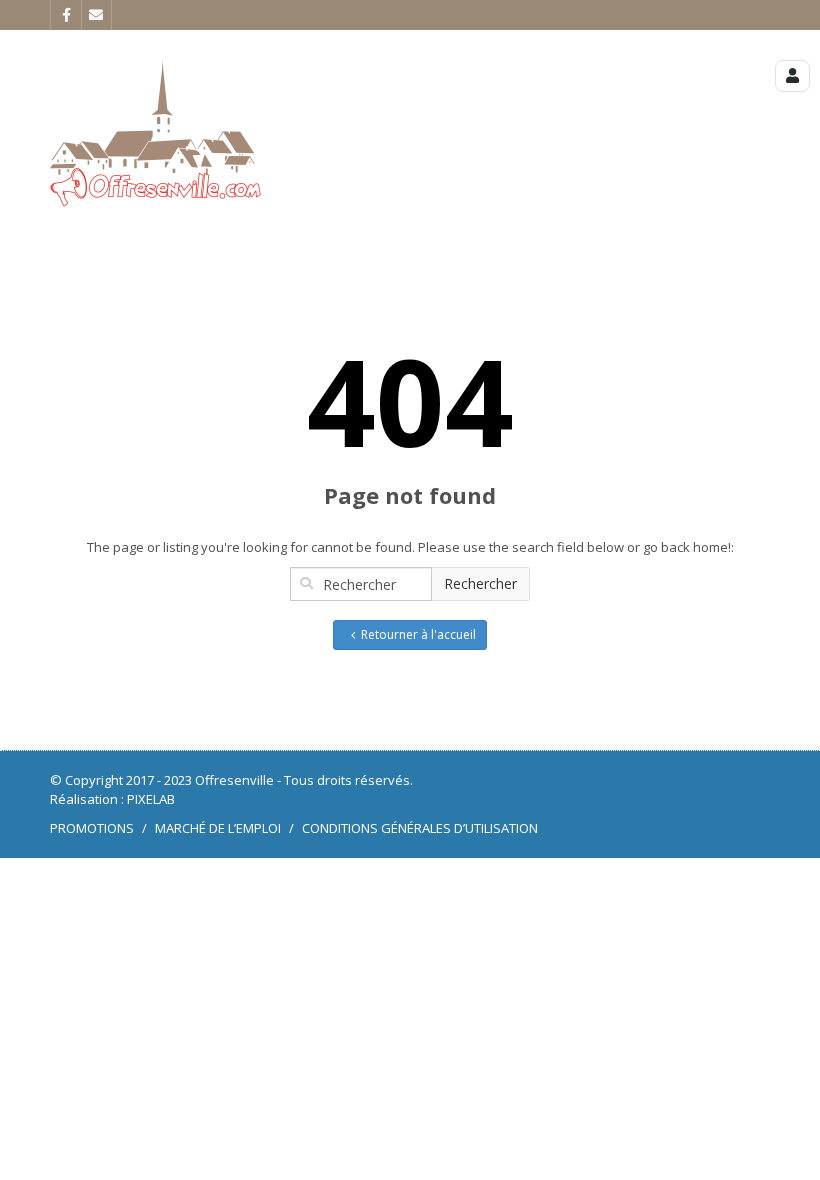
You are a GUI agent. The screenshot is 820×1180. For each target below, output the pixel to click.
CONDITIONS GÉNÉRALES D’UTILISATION (420, 828)
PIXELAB (151, 799)
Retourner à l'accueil (418, 634)
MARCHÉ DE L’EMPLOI (218, 828)
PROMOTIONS (92, 828)
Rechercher (480, 583)
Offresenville (234, 780)
